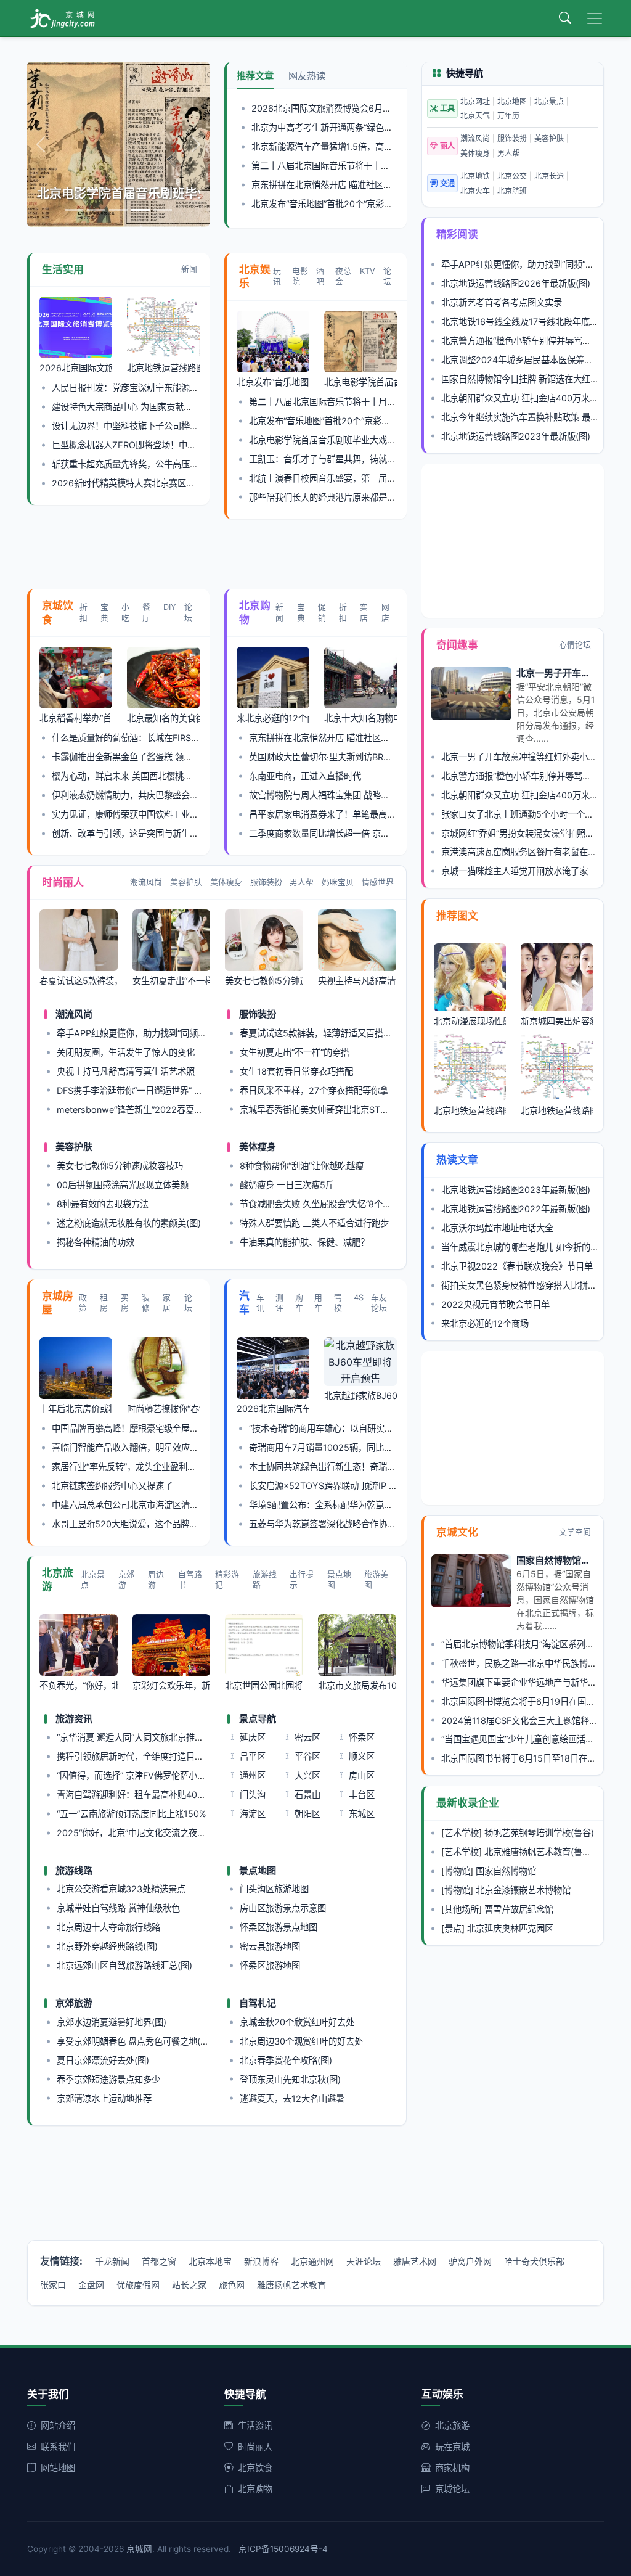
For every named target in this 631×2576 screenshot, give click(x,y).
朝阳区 (307, 1814)
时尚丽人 (63, 882)
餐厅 (146, 612)
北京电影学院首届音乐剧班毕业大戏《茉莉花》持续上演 (357, 440)
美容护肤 (186, 882)
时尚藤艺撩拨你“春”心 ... (163, 1409)
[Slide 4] (140, 210)
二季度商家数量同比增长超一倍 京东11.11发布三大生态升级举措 (372, 833)
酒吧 (320, 276)
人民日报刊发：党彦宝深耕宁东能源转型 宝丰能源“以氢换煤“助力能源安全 (194, 388)
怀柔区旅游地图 (270, 1965)
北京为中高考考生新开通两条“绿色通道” (328, 127)
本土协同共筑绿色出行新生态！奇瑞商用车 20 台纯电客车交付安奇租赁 (386, 1466)
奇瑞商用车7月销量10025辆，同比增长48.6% (338, 1447)
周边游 (156, 1580)
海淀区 (253, 1814)
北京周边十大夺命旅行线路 (108, 1927)
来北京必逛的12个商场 (273, 718)
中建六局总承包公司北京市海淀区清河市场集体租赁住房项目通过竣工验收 (194, 1505)
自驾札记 (258, 2003)
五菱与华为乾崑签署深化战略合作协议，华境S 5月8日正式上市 (371, 1524)
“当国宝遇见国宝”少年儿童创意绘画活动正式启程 (535, 1739)
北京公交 (512, 176)
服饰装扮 (266, 882)
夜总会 (343, 276)
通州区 (253, 1775)
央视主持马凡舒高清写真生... (357, 981)
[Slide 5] (163, 210)
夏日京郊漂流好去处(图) (103, 2060)
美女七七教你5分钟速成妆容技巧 (120, 1166)
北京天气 (475, 116)
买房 (125, 1303)
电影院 (300, 276)
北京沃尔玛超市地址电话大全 (497, 1228)
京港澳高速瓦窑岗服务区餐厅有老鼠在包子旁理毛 (536, 852)
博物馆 (457, 1871)
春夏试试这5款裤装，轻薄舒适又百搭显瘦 (320, 1033)
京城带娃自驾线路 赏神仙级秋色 (118, 1908)
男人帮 (302, 882)
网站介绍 (58, 2425)
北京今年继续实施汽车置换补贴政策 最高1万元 (531, 417)
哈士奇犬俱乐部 (534, 2261)
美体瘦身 (226, 882)
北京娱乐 (255, 277)
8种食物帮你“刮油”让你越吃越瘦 (302, 1166)
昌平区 (253, 1756)
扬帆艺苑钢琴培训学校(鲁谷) (539, 1833)
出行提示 (302, 1580)
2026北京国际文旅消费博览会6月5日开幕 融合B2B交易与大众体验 (381, 108)
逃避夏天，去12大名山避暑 (292, 2098)
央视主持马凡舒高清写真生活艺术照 (126, 1071)
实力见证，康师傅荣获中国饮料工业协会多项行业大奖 (155, 814)
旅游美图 (376, 1580)
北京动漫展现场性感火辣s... (470, 1021)
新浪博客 (261, 2261)
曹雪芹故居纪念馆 (519, 1909)
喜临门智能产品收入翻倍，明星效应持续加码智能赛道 (155, 1447)
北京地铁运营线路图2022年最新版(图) (516, 1209)
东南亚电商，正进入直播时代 (305, 776)
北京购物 (255, 613)
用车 (318, 1303)
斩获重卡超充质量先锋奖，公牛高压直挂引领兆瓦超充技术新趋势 (177, 464)
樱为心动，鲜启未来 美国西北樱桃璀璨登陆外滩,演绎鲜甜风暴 (171, 776)
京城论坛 (452, 2489)
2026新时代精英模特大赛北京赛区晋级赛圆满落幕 (149, 483)
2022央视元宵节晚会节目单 (495, 1304)
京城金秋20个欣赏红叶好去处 (297, 2022)
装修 (146, 1303)
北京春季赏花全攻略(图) (286, 2060)
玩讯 (277, 276)
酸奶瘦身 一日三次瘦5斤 (287, 1185)
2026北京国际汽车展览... (273, 1409)
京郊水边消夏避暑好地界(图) (112, 2022)
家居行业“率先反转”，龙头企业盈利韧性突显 (137, 1466)
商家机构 (452, 2468)
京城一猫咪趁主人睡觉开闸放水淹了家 (515, 871)
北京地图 (512, 101)
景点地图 (339, 1580)
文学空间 (575, 1532)
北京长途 (549, 176)
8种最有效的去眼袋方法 (103, 1204)
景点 (453, 1928)
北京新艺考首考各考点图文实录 (502, 302)
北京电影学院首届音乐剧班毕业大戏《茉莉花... (118, 194)
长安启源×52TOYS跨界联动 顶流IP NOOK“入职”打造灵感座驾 (369, 1486)
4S (359, 1298)
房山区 (362, 1775)
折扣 (83, 612)
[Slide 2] (96, 210)
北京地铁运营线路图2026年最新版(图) (516, 283)
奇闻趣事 (457, 645)
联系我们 (58, 2447)
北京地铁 (475, 176)
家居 (167, 1303)
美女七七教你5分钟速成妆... (264, 981)
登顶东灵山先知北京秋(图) (290, 2079)
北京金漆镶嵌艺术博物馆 (523, 1890)
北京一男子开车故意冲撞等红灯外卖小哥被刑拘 (532, 757)
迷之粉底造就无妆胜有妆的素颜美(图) (129, 1223)
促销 (322, 612)
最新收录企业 (468, 1803)
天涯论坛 (364, 2261)
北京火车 (475, 191)
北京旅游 (58, 1580)
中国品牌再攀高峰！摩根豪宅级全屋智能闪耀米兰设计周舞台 (168, 1428)
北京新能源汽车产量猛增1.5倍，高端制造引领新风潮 (352, 146)
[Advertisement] (251, 557)
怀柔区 (362, 1737)
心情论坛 (575, 645)
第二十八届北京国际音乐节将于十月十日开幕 (338, 166)
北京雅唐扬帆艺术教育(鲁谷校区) (548, 1852)
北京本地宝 (210, 2261)
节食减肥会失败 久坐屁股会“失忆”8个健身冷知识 (333, 1204)
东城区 (362, 1814)
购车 (299, 1303)
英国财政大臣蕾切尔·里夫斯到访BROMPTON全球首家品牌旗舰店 (375, 757)
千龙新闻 (112, 2261)
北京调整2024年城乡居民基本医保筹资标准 (526, 360)
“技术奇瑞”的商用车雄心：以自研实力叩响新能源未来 (351, 1428)
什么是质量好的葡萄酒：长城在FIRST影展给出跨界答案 (159, 738)
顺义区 (362, 1756)
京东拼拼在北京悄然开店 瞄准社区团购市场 (335, 185)
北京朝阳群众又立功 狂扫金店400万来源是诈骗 (533, 398)
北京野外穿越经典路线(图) (107, 1946)
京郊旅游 (74, 2003)
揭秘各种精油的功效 (96, 1242)
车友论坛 (379, 1303)
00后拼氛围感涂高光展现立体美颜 (123, 1185)
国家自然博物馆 (506, 1871)
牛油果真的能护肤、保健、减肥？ (304, 1242)
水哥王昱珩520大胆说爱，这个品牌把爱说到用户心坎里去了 (168, 1524)
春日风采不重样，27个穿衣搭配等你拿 (314, 1090)
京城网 (139, 2549)
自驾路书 (190, 1580)
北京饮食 (255, 2468)
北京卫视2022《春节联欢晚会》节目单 (517, 1266)
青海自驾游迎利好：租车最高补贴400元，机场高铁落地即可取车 (181, 1795)
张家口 (53, 2285)
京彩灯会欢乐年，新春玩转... (172, 1685)
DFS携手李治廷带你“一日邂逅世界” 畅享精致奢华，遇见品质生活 (181, 1090)
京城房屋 (58, 1303)
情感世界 (378, 882)
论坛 (387, 276)
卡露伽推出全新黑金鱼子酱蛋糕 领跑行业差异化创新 (152, 757)
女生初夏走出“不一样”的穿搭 (295, 1052)
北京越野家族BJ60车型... (360, 1396)
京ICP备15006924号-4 (283, 2549)
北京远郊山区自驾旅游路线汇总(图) (124, 1965)
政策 (83, 1303)
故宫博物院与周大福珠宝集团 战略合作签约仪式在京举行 (358, 795)
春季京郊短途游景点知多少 (108, 2079)
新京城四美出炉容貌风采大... (557, 1021)
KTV (368, 271)
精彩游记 (227, 1580)
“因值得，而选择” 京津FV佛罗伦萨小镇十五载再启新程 (161, 1775)
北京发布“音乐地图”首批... (273, 382)
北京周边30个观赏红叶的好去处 (301, 2041)
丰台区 (362, 1795)
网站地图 (58, 2468)
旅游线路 (265, 1580)
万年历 (508, 116)
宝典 (104, 612)
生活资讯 (255, 2425)
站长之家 (189, 2285)
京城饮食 (58, 613)
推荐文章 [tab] (255, 76)
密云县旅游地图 (270, 1946)
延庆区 (253, 1737)
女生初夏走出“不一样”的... (172, 981)
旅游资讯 (74, 1719)
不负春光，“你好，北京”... (79, 1685)
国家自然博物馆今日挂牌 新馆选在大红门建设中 (533, 379)
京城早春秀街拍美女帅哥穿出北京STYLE (318, 1110)
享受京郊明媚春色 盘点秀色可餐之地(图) (134, 2041)
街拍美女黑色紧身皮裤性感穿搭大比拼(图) (522, 1285)
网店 (385, 612)
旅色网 (232, 2285)
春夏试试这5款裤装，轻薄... (79, 981)
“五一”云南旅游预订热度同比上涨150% (132, 1814)
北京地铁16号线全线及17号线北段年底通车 (524, 322)
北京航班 (512, 191)
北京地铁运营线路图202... (163, 368)
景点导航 (258, 1719)
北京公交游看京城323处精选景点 (121, 1889)
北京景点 (93, 1580)
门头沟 (253, 1795)
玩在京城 (452, 2447)
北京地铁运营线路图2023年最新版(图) (516, 436)
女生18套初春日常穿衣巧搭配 (296, 1071)
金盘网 (91, 2285)
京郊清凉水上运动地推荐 (104, 2098)
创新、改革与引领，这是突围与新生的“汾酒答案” (145, 833)
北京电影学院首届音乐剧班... (360, 382)
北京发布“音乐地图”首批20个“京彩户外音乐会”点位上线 (358, 204)
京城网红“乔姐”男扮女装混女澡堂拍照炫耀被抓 (531, 833)
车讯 (260, 1303)
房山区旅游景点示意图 (283, 1908)
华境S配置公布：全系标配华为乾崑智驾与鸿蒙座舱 (347, 1505)
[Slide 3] (118, 210)
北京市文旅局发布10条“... (357, 1685)
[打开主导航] (595, 18)
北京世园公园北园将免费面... (264, 1685)
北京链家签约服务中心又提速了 (112, 1486)
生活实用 (63, 269)
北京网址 (475, 101)
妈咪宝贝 (338, 882)
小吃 (125, 612)
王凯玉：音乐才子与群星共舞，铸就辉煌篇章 (335, 459)
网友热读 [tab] (307, 76)
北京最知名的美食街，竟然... (163, 718)
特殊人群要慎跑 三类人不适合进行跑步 (314, 1223)
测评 (279, 1303)
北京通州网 (312, 2261)
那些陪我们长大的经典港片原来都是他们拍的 (335, 497)
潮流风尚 (146, 882)
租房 (104, 1303)
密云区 (307, 1737)
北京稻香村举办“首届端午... (76, 718)
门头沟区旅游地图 (274, 1889)
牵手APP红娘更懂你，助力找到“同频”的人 (137, 1033)
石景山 (307, 1795)
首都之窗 (159, 2261)
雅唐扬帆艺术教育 (291, 2285)
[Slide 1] (74, 210)
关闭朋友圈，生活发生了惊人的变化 (126, 1052)
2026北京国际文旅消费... (76, 368)
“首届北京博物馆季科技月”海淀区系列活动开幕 (531, 1644)
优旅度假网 (138, 2285)
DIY (170, 607)
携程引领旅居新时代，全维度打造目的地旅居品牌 (152, 1756)
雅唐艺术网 (415, 2261)
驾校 (338, 1303)
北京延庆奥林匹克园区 (510, 1928)
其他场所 (462, 1909)
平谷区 (307, 1756)
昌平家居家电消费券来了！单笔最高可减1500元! (343, 814)
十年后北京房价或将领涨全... (76, 1409)
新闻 (189, 269)
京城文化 (457, 1532)
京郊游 (126, 1580)
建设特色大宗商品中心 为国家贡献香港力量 (135, 407)
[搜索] (565, 18)
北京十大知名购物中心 (360, 718)
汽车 (244, 1303)
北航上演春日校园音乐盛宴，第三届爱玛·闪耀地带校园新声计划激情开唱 (388, 478)
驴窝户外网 (470, 2261)
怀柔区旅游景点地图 (279, 1927)
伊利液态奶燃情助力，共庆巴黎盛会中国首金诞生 (147, 795)
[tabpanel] (317, 158)
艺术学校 (462, 1833)
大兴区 (307, 1775)
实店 (364, 612)
